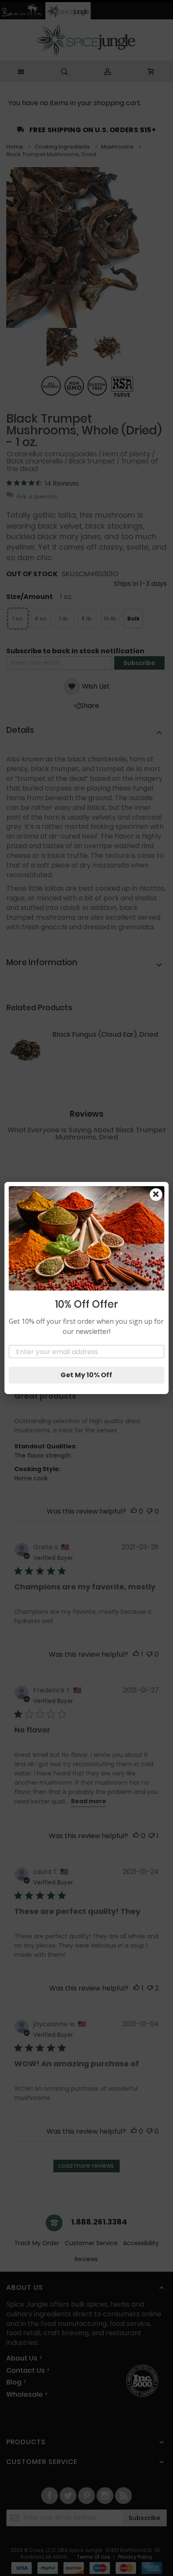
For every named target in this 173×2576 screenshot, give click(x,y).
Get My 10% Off (86, 1375)
